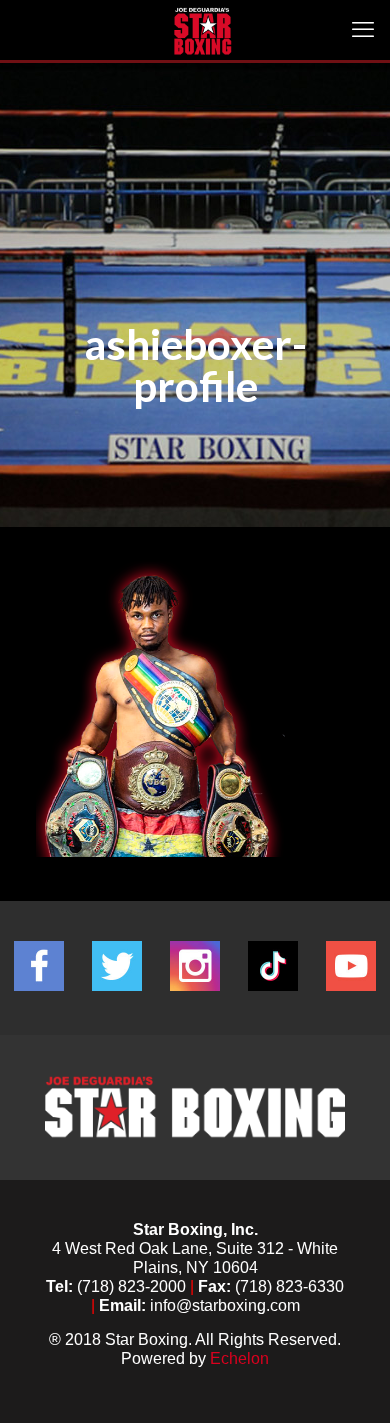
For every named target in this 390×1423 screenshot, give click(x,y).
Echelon (239, 1358)
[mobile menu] (363, 30)
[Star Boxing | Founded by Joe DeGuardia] (202, 30)
